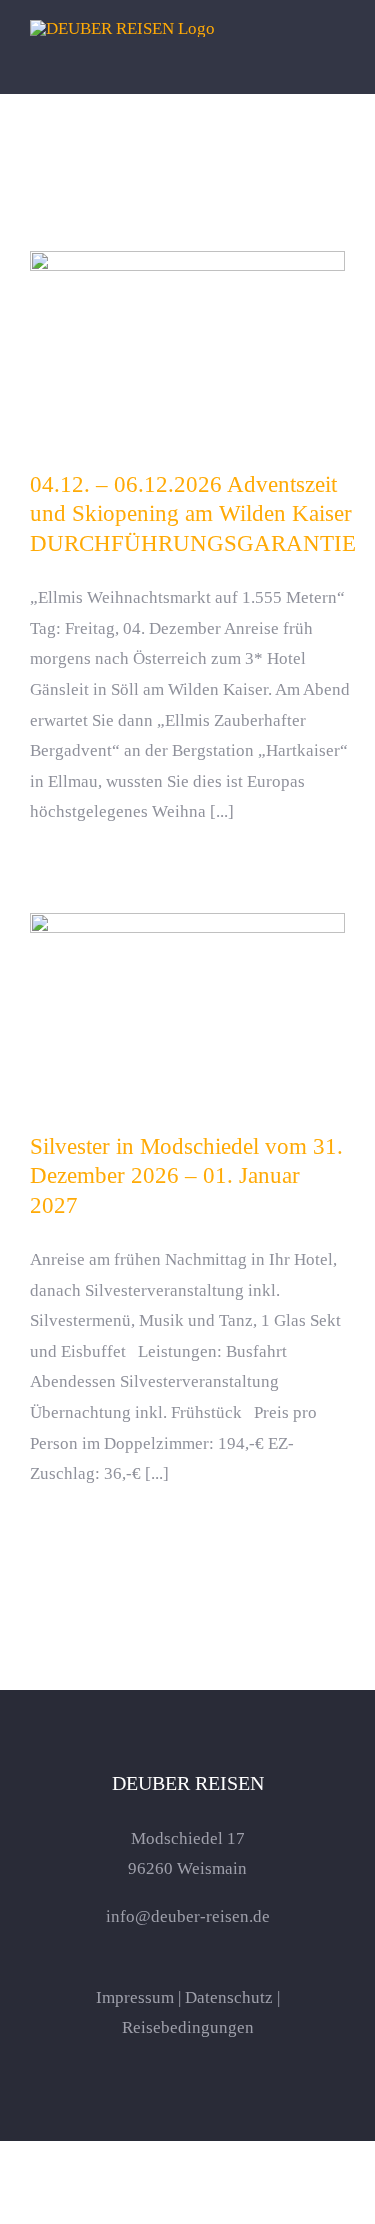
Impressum (135, 1997)
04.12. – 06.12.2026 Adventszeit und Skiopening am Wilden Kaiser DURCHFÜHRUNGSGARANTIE (187, 311)
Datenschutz (229, 1997)
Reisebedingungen (188, 2027)
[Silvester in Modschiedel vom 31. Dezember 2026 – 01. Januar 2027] (187, 1012)
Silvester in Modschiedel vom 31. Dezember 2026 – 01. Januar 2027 (187, 984)
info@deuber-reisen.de (188, 1916)
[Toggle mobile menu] (337, 63)
